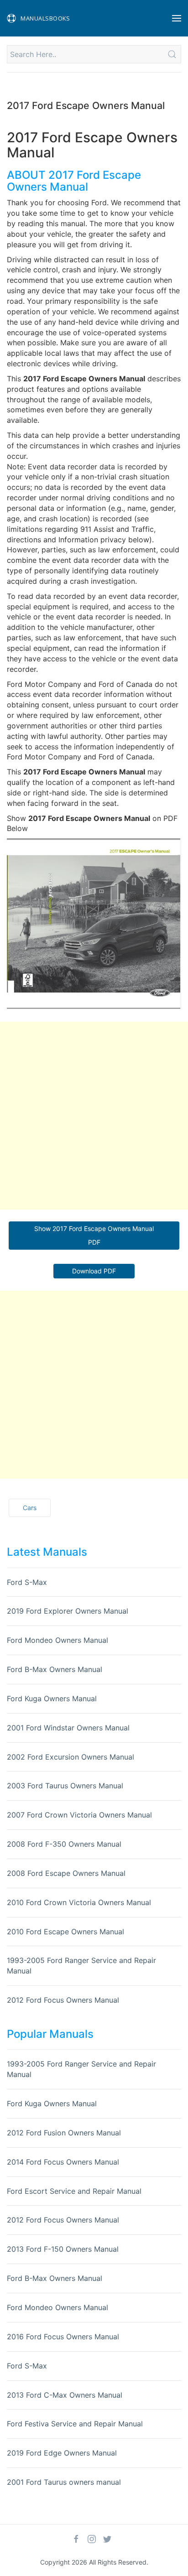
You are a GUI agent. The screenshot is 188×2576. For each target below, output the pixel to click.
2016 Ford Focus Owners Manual (63, 2337)
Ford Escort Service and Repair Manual (74, 2191)
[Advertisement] (94, 1116)
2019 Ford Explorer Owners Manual (68, 1611)
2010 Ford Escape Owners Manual (65, 1932)
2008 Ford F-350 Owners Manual (64, 1844)
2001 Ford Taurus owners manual (64, 2482)
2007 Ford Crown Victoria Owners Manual (79, 1815)
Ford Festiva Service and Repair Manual (75, 2424)
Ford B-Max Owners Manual (55, 1669)
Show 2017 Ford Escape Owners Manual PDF (94, 1235)
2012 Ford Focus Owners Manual (63, 2000)
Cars (30, 1508)
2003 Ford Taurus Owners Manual (65, 1786)
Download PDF (94, 1271)
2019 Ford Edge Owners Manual (62, 2453)
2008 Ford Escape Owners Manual (66, 1873)
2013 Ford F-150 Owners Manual (63, 2249)
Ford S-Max (27, 1582)
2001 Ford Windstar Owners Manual (68, 1728)
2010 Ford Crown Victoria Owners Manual (79, 1902)
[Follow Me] (76, 2539)
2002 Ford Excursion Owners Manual (70, 1757)
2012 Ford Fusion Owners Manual (64, 2133)
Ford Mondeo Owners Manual (57, 1640)
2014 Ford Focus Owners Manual (63, 2162)
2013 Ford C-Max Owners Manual (65, 2395)
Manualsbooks (45, 18)
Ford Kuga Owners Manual (52, 1698)
